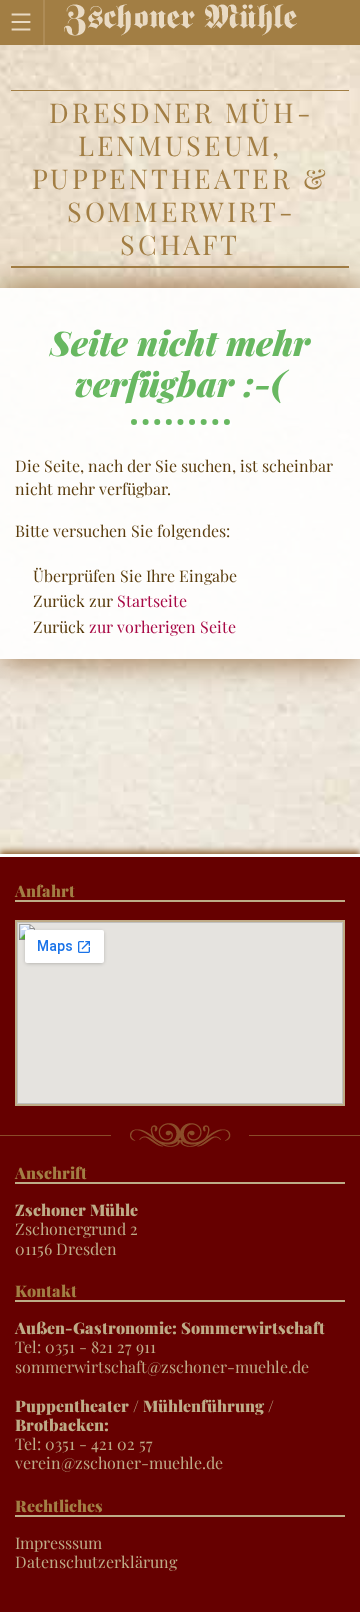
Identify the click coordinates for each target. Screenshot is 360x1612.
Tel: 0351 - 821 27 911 (170, 1337)
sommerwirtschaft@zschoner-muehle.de (162, 1366)
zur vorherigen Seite (162, 626)
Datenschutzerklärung (96, 1561)
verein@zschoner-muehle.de (119, 1462)
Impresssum (58, 1542)
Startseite (152, 600)
